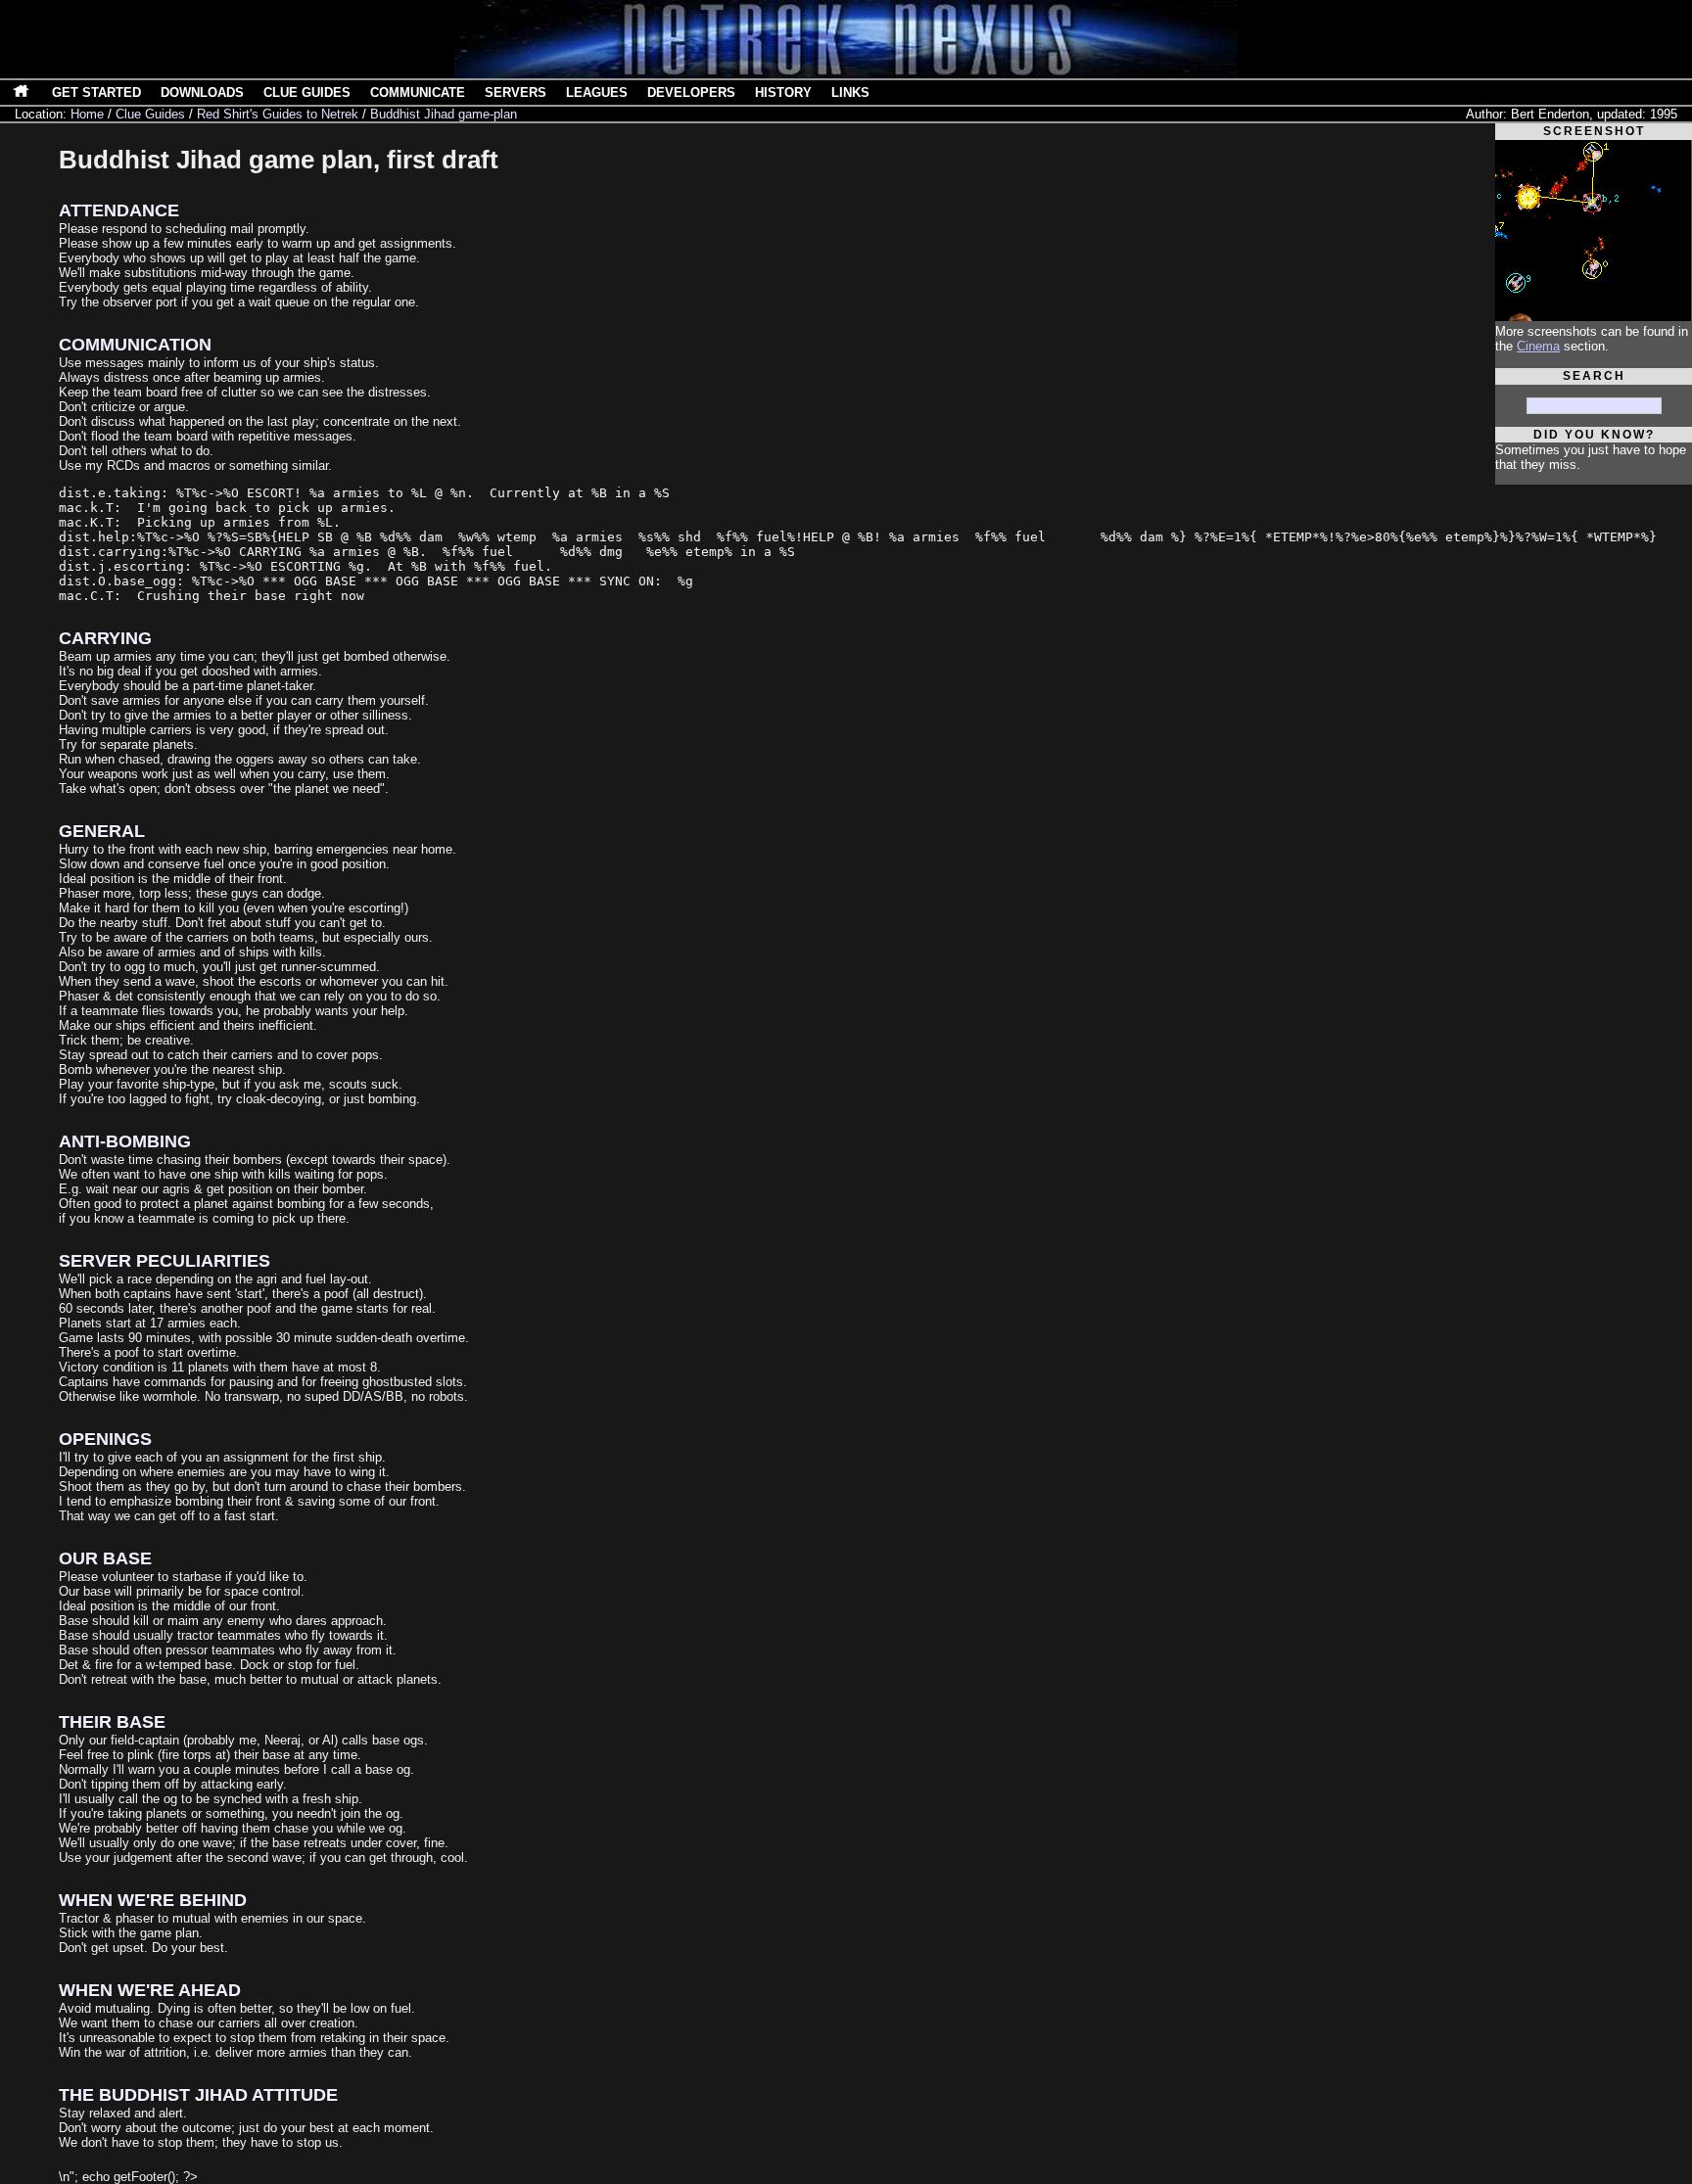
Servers (516, 93)
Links (850, 93)
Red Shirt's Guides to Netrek (278, 114)
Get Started (96, 93)
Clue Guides (307, 93)
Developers (691, 93)
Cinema (1538, 346)
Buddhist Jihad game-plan (444, 114)
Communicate (418, 93)
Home (87, 114)
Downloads (202, 93)
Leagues (597, 93)
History (783, 93)
